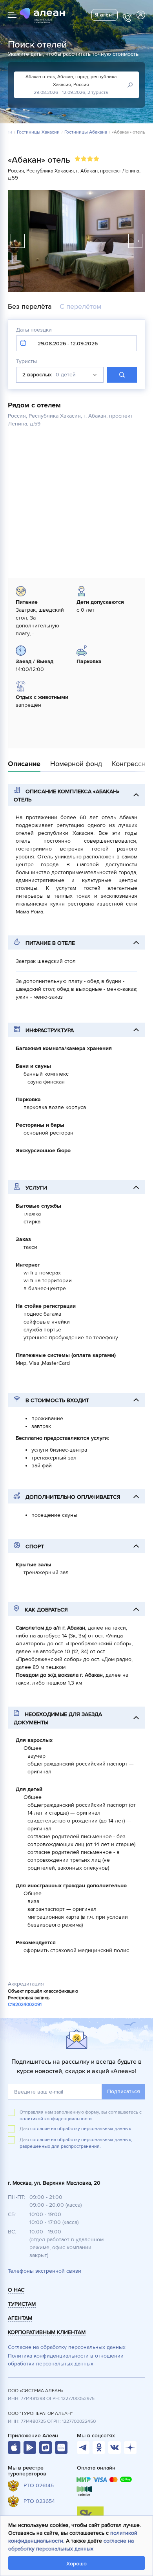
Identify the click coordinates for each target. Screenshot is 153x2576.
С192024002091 (25, 2005)
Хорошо (76, 2564)
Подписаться (124, 2091)
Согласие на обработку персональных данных (67, 2347)
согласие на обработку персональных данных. (81, 2129)
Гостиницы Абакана (86, 132)
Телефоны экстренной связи (45, 2271)
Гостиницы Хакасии (38, 132)
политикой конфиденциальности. (56, 2119)
